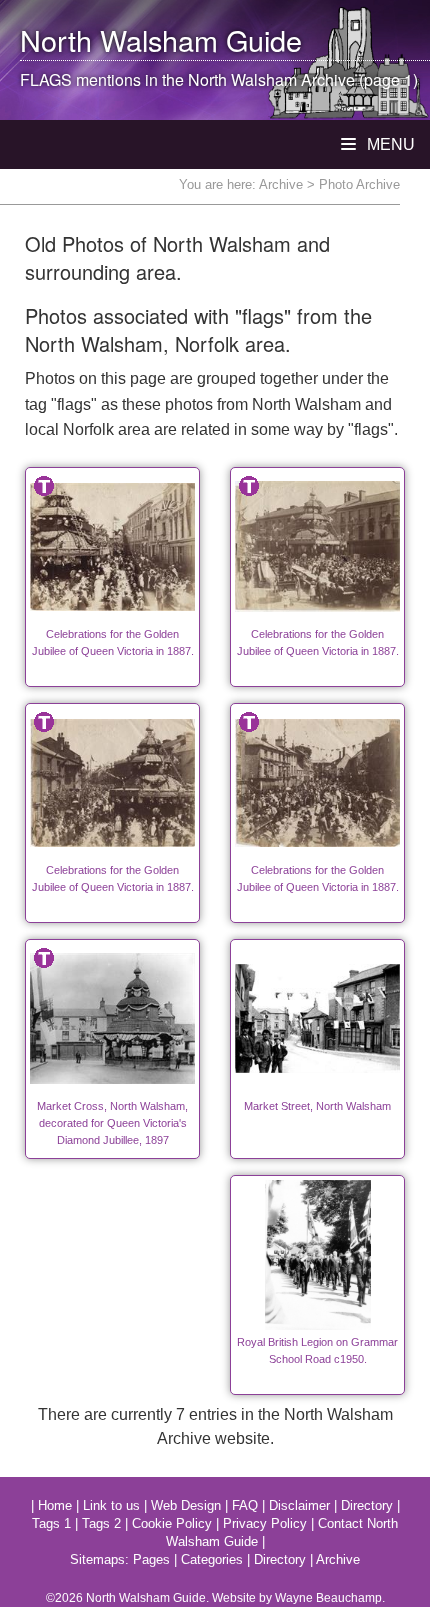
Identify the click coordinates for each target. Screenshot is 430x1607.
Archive (281, 184)
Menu (389, 144)
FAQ (245, 1505)
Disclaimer (299, 1505)
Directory (367, 1505)
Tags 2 (101, 1523)
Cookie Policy (172, 1523)
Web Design (186, 1505)
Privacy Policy (265, 1523)
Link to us (111, 1505)
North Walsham (119, 39)
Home (55, 1505)
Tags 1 (51, 1523)
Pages (151, 1559)
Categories (212, 1559)
